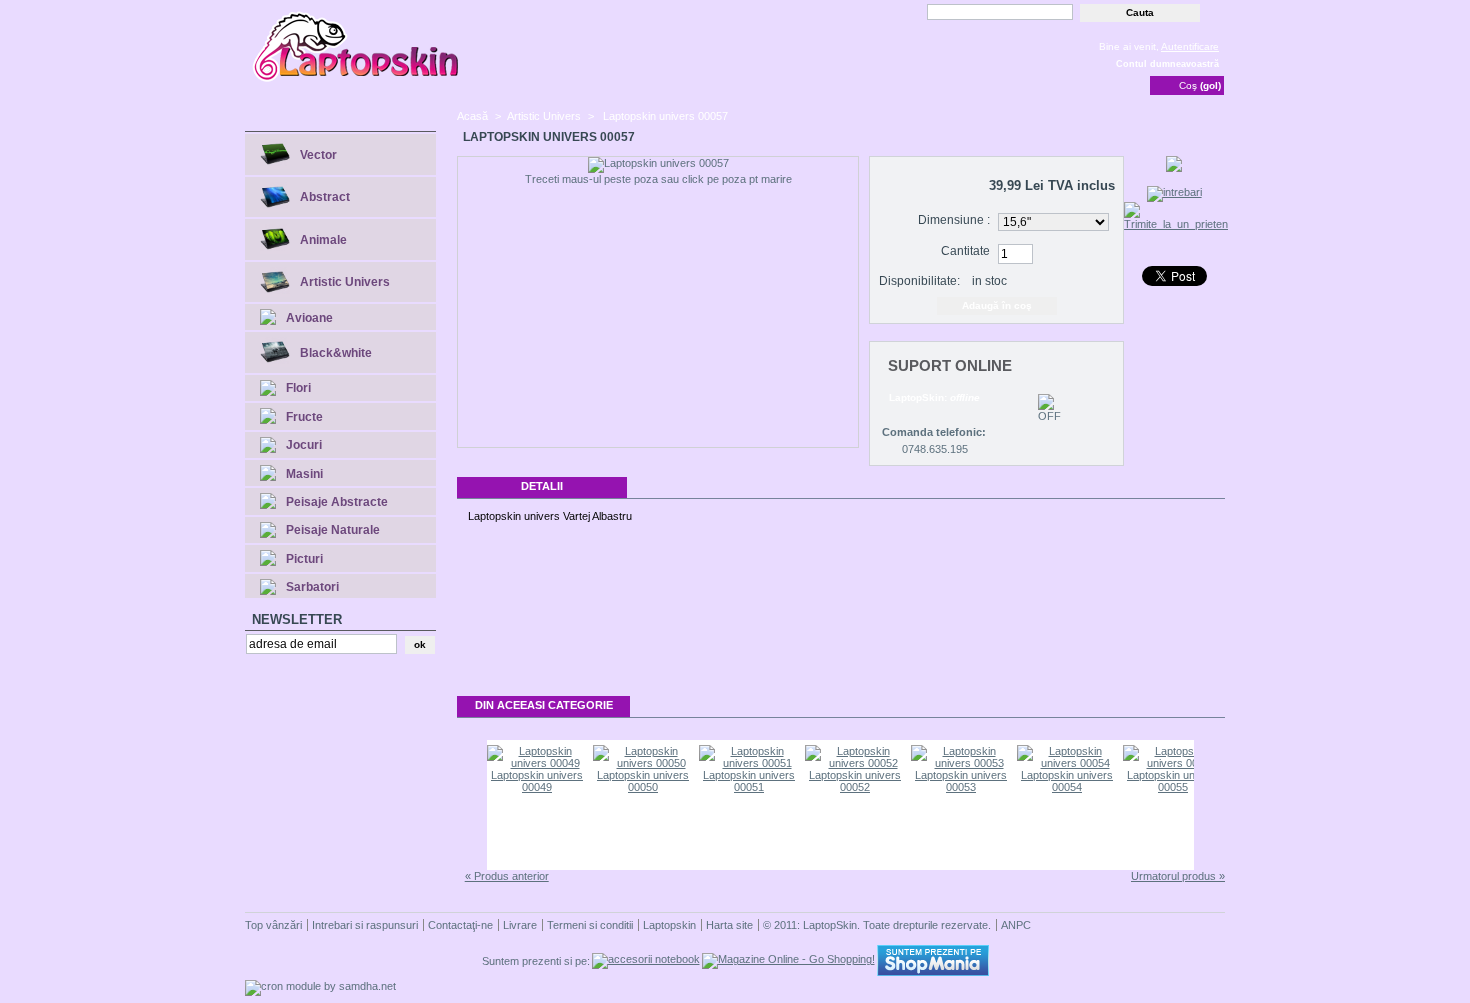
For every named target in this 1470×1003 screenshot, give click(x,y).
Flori (298, 388)
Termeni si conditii (590, 925)
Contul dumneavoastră (1167, 64)
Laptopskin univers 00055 (1173, 781)
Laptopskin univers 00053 (961, 781)
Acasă (472, 116)
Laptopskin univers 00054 (1067, 781)
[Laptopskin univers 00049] (537, 763)
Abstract (325, 197)
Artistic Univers (345, 282)
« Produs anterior (507, 876)
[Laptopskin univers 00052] (855, 763)
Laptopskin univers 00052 (855, 781)
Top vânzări (273, 925)
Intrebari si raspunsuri (365, 925)
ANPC (1016, 925)
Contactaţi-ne (460, 925)
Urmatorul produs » (1178, 876)
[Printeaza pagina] (1174, 168)
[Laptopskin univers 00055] (1173, 763)
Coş (1200, 85)
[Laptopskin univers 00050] (643, 763)
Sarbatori (312, 587)
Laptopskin (669, 925)
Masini (304, 474)
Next (1210, 805)
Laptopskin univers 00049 (537, 781)
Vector (318, 155)
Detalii (542, 486)
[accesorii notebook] (646, 959)
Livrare (520, 925)
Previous (470, 805)
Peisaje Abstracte (337, 502)
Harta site (729, 925)
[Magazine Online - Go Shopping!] (788, 959)
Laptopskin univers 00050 (643, 781)
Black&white (336, 353)
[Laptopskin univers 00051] (749, 763)
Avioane (309, 318)
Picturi (304, 559)
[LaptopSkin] (357, 80)
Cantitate (965, 251)
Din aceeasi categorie (544, 705)
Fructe (304, 417)
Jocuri (304, 445)
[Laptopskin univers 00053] (961, 763)
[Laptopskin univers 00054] (1067, 763)
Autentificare (1190, 46)
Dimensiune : (954, 220)
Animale (323, 240)
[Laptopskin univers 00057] (658, 165)
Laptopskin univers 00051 (749, 781)
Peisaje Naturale (333, 530)
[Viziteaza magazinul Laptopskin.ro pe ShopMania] (933, 972)
